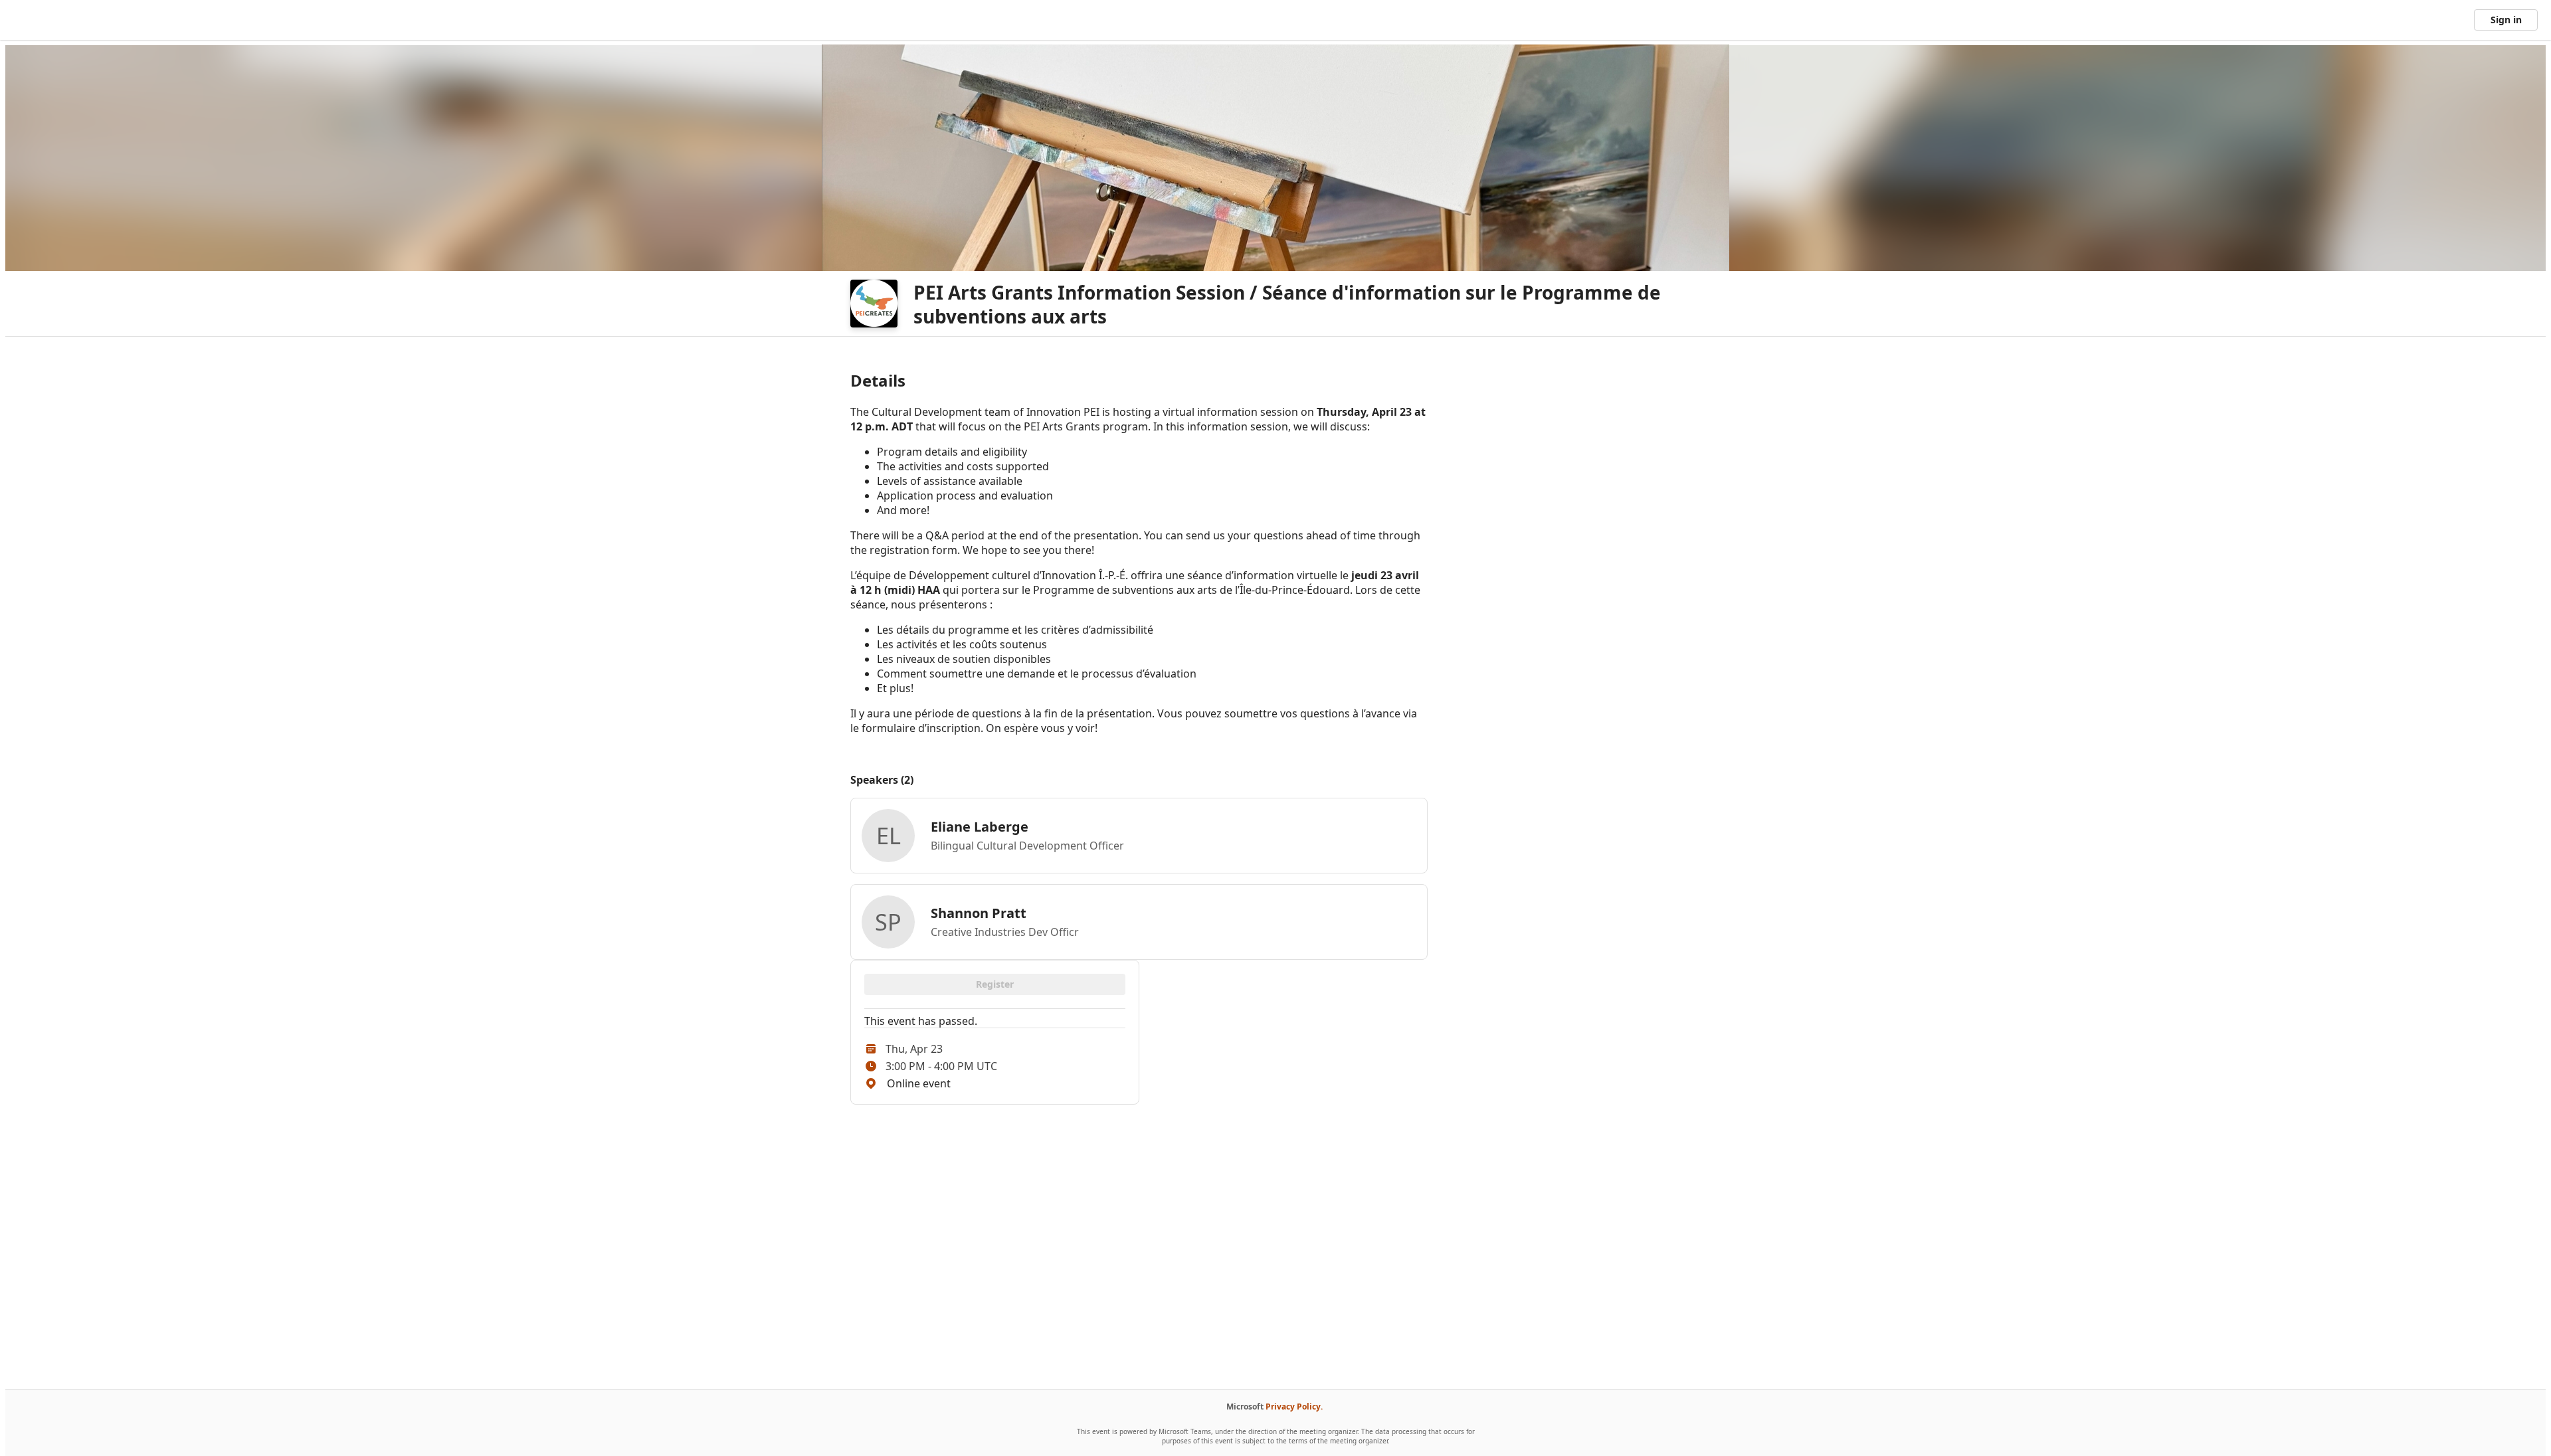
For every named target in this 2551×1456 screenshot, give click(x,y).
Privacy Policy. (1294, 1407)
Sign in (2506, 20)
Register (995, 984)
